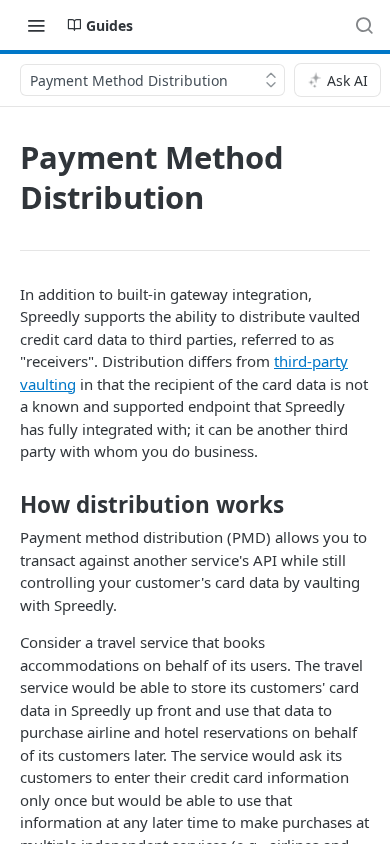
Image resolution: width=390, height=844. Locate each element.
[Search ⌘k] (364, 25)
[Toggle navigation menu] (36, 25)
